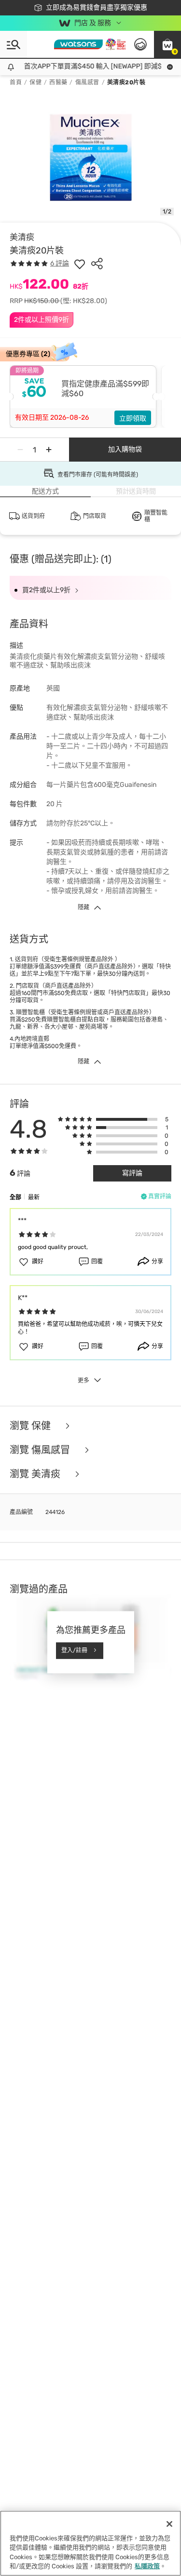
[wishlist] (80, 264)
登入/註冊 (74, 1650)
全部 (15, 1197)
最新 (34, 1197)
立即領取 (133, 418)
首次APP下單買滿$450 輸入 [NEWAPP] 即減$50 (91, 66)
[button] (167, 44)
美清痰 (22, 237)
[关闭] (169, 2524)
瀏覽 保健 (31, 1426)
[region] (90, 2543)
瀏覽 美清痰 (36, 1474)
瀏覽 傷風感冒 (41, 1450)
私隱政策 (147, 2566)
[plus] (49, 450)
